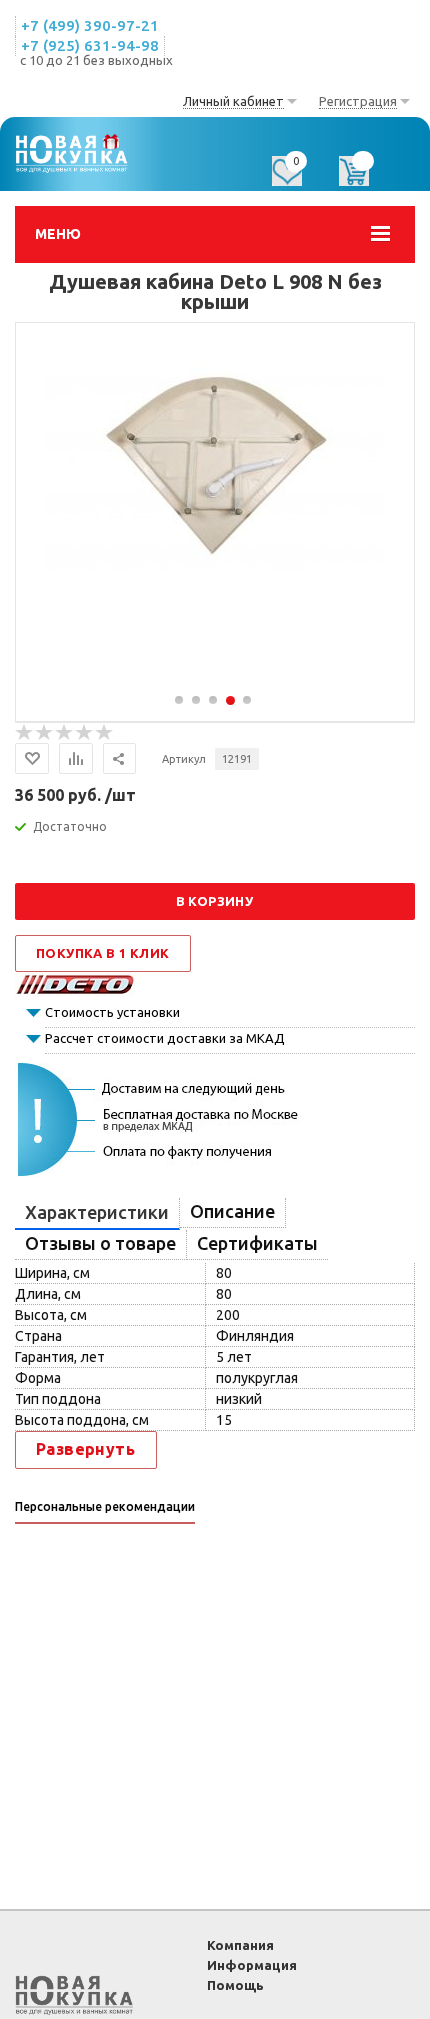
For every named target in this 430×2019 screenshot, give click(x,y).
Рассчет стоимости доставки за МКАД (165, 1038)
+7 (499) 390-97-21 (90, 25)
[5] (105, 733)
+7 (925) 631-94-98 (90, 45)
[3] (65, 733)
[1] (25, 733)
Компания (240, 1945)
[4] (85, 733)
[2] (45, 733)
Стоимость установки (112, 1012)
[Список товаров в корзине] (364, 178)
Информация (252, 1965)
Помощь (235, 1985)
